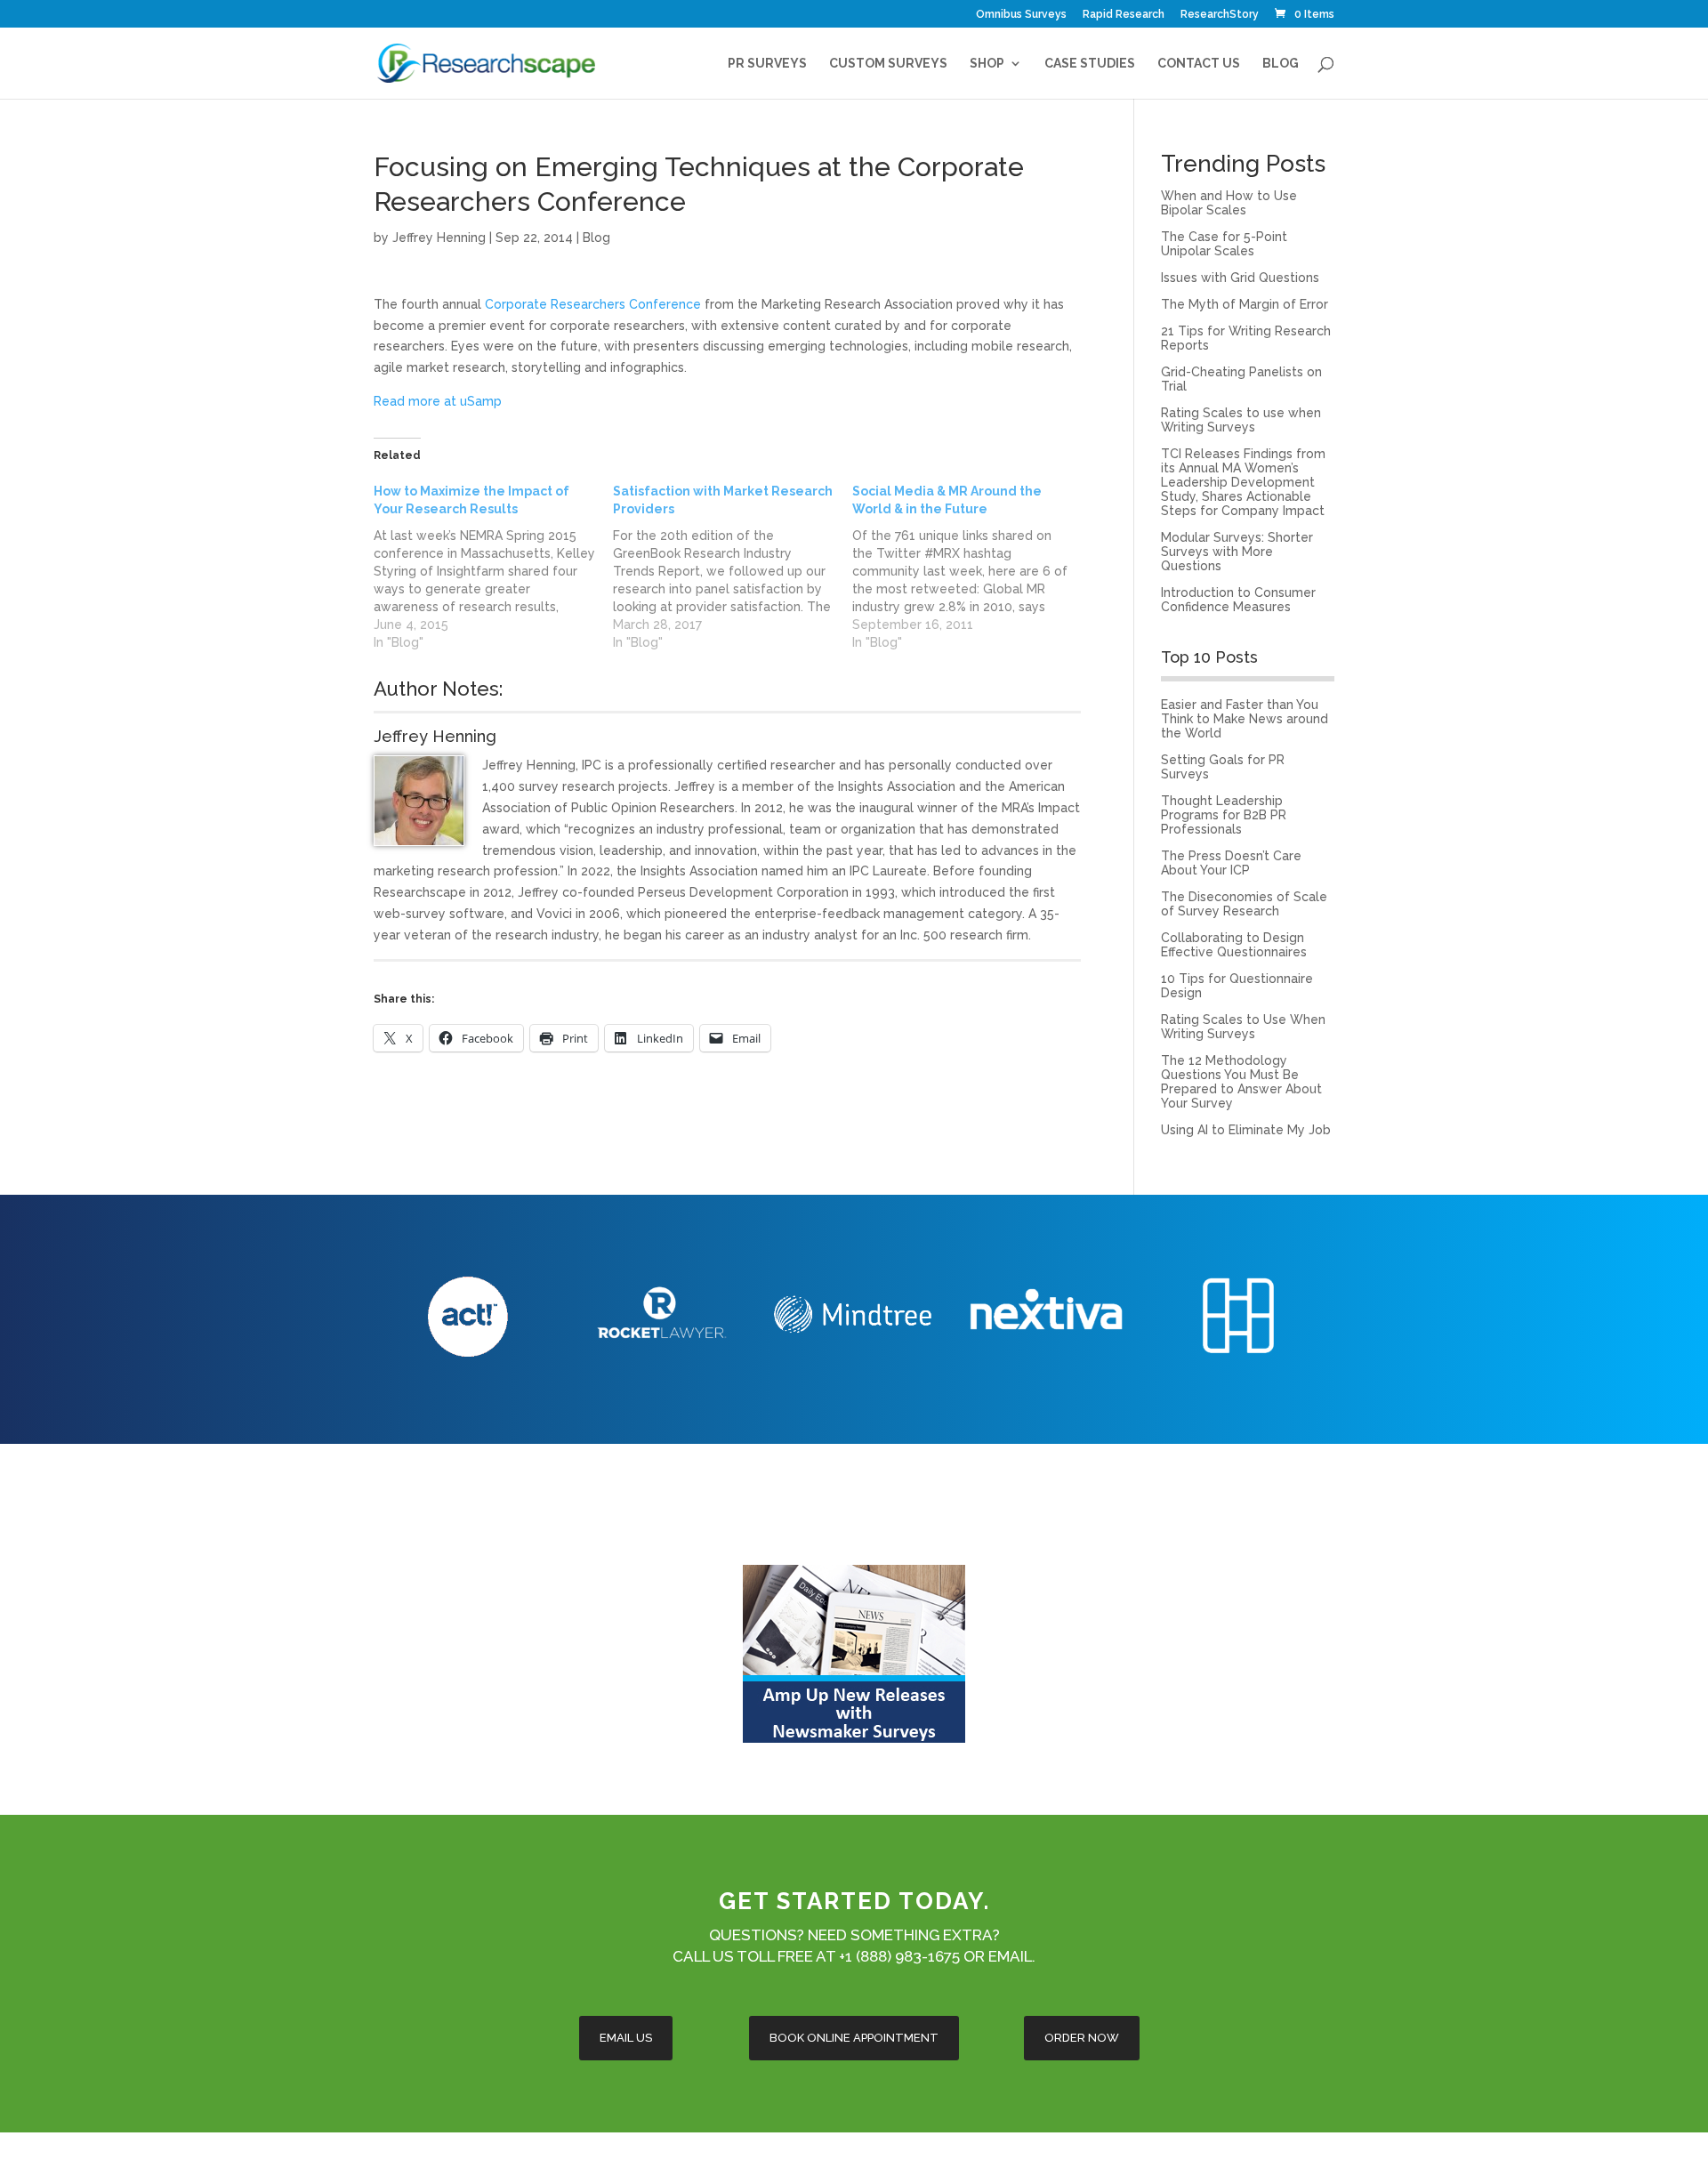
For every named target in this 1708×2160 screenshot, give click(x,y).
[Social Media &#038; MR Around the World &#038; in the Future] (972, 567)
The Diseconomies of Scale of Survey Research (1244, 904)
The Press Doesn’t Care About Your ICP (1231, 863)
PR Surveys (767, 64)
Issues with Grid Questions (1240, 278)
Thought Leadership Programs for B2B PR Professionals (1224, 815)
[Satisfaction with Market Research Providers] (733, 567)
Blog (1281, 64)
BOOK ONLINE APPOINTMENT (854, 2038)
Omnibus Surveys (1021, 15)
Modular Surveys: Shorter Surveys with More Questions (1237, 552)
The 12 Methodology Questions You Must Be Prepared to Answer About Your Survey (1241, 1082)
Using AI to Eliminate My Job (1246, 1130)
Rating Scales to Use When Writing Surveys (1243, 1027)
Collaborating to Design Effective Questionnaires (1234, 945)
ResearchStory (1220, 15)
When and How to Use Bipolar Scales (1229, 203)
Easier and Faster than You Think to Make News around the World (1245, 719)
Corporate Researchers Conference (593, 304)
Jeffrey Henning (439, 238)
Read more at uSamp (438, 401)
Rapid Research (1124, 15)
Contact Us (1199, 64)
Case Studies (1090, 64)
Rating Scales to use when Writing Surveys (1241, 420)
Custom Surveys (888, 64)
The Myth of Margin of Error (1245, 304)
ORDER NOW (1082, 2038)
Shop (987, 64)
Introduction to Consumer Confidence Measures (1238, 600)
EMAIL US (626, 2038)
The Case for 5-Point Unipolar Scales (1224, 244)
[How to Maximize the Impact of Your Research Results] (493, 567)
